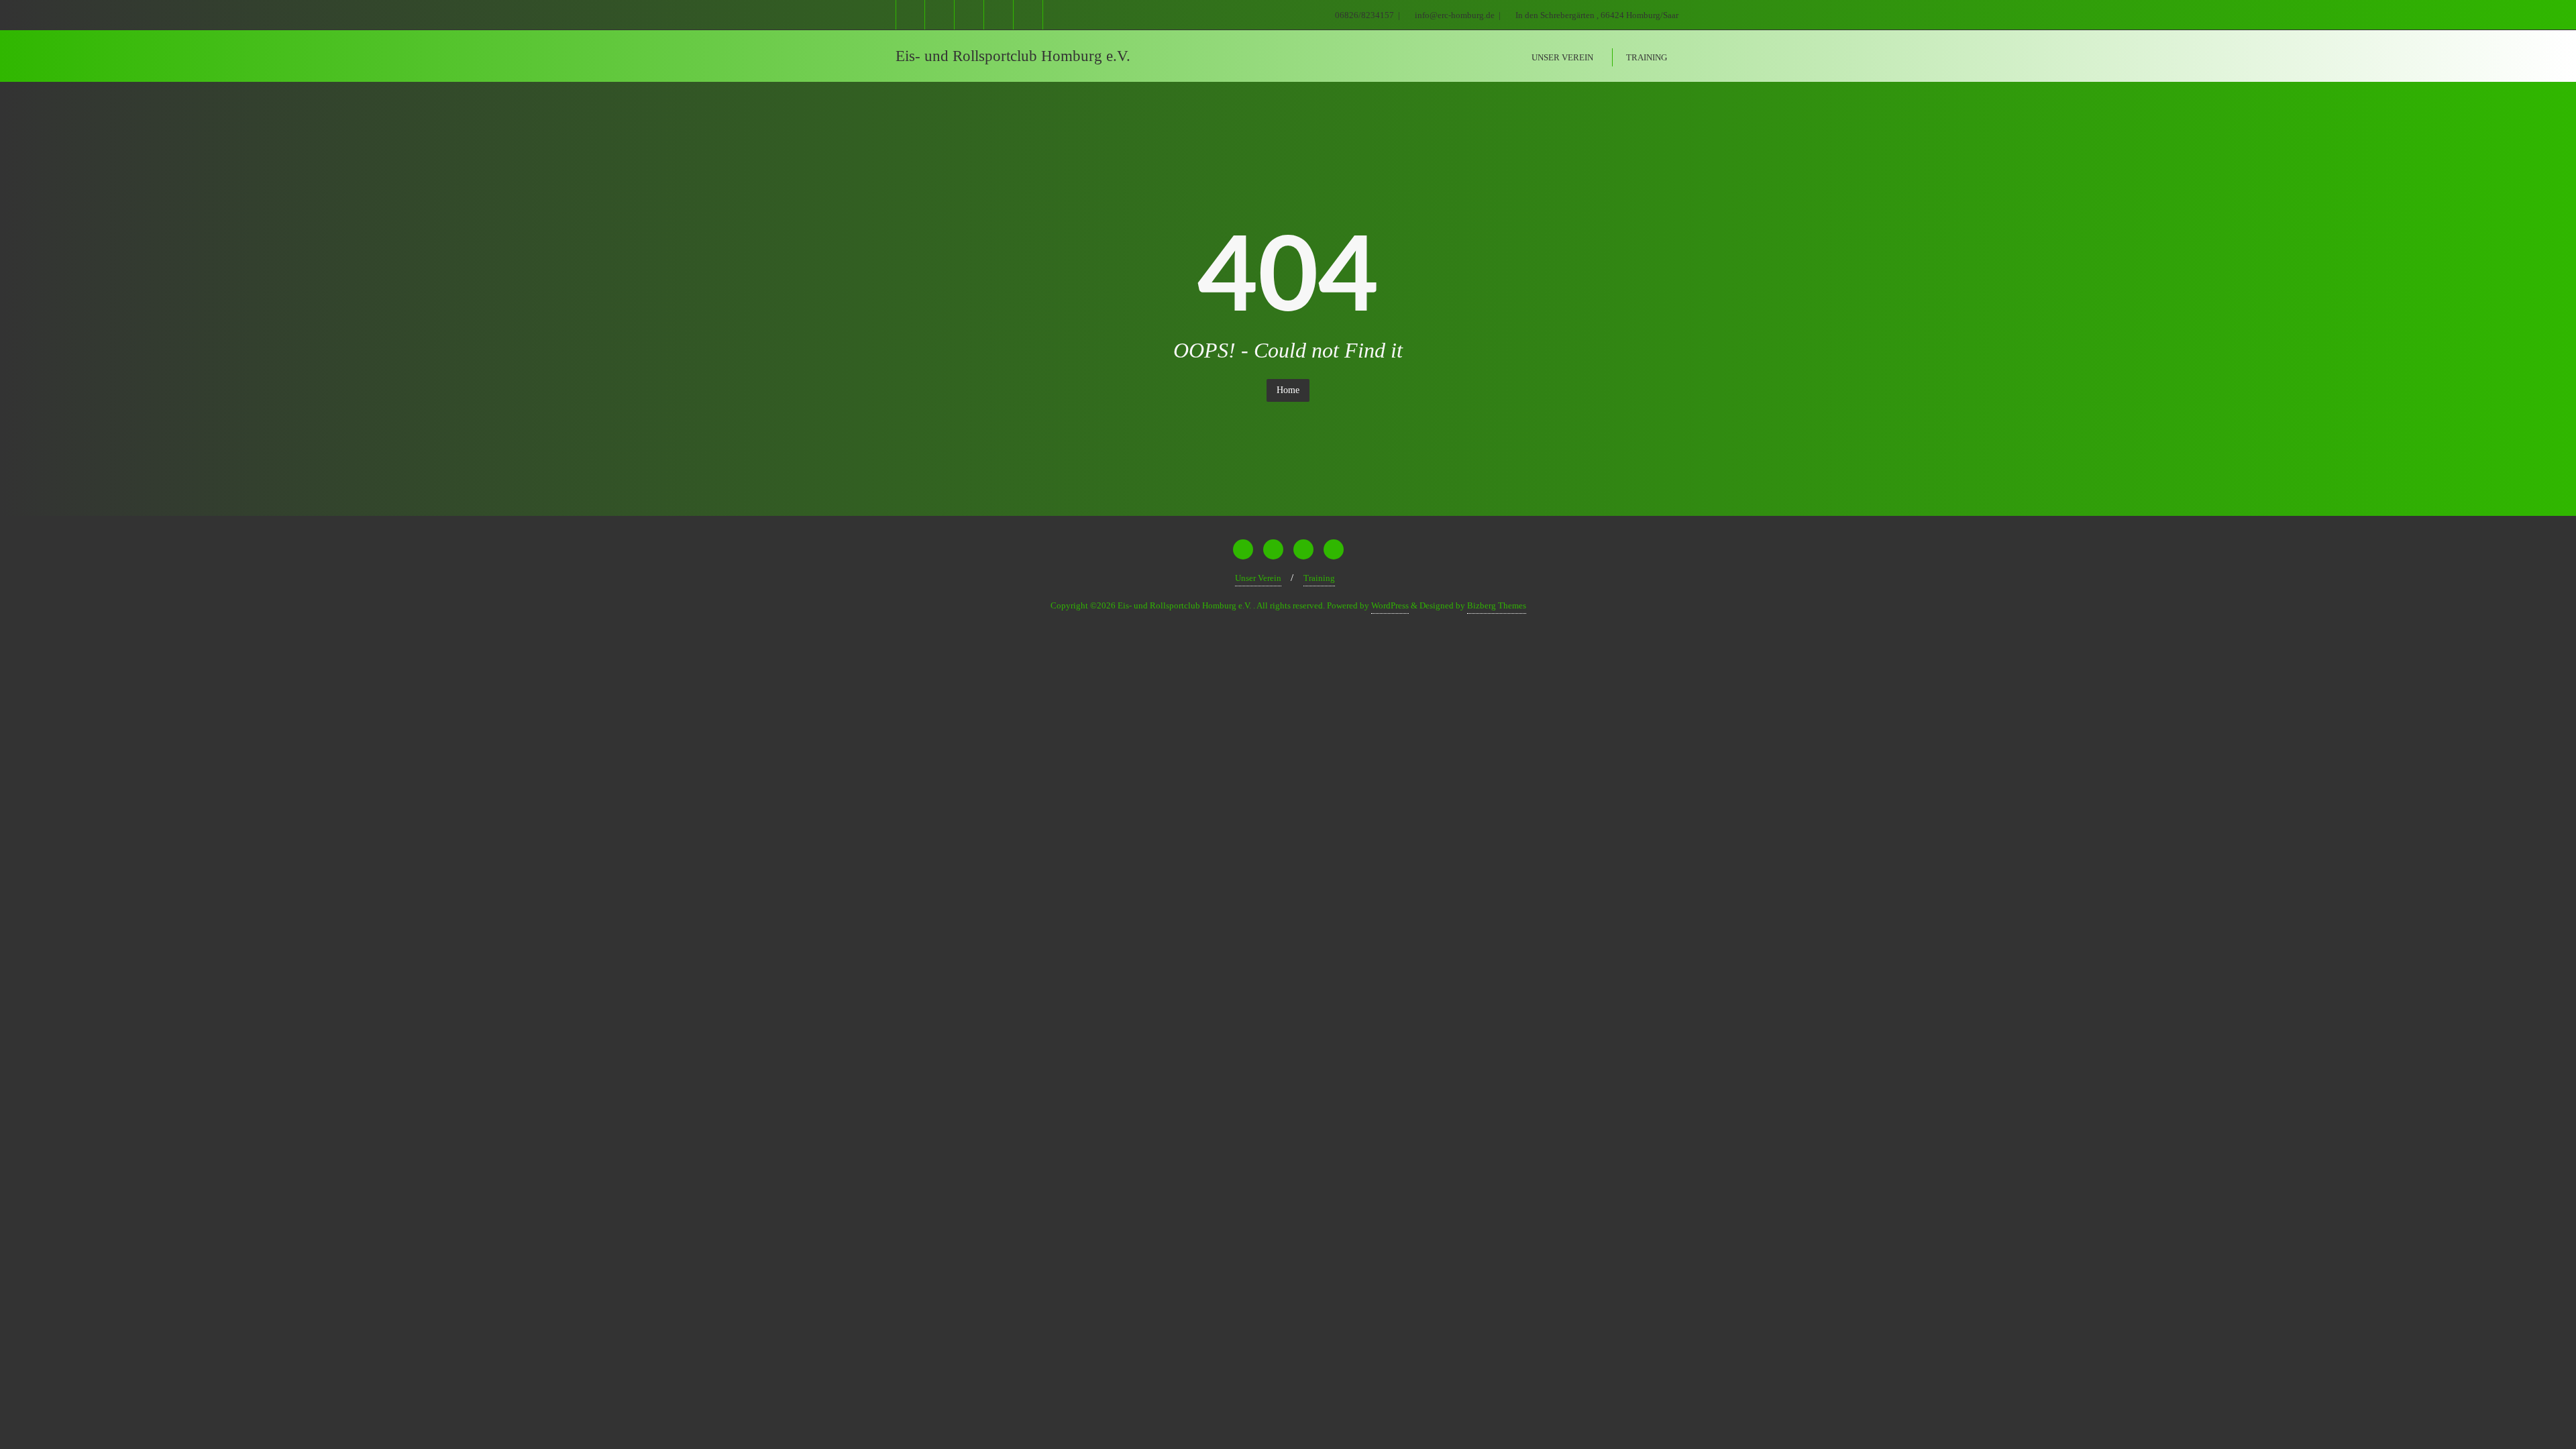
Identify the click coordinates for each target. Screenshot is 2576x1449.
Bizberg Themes (1497, 605)
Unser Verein (1258, 578)
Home (1288, 390)
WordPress (1390, 605)
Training (1319, 578)
